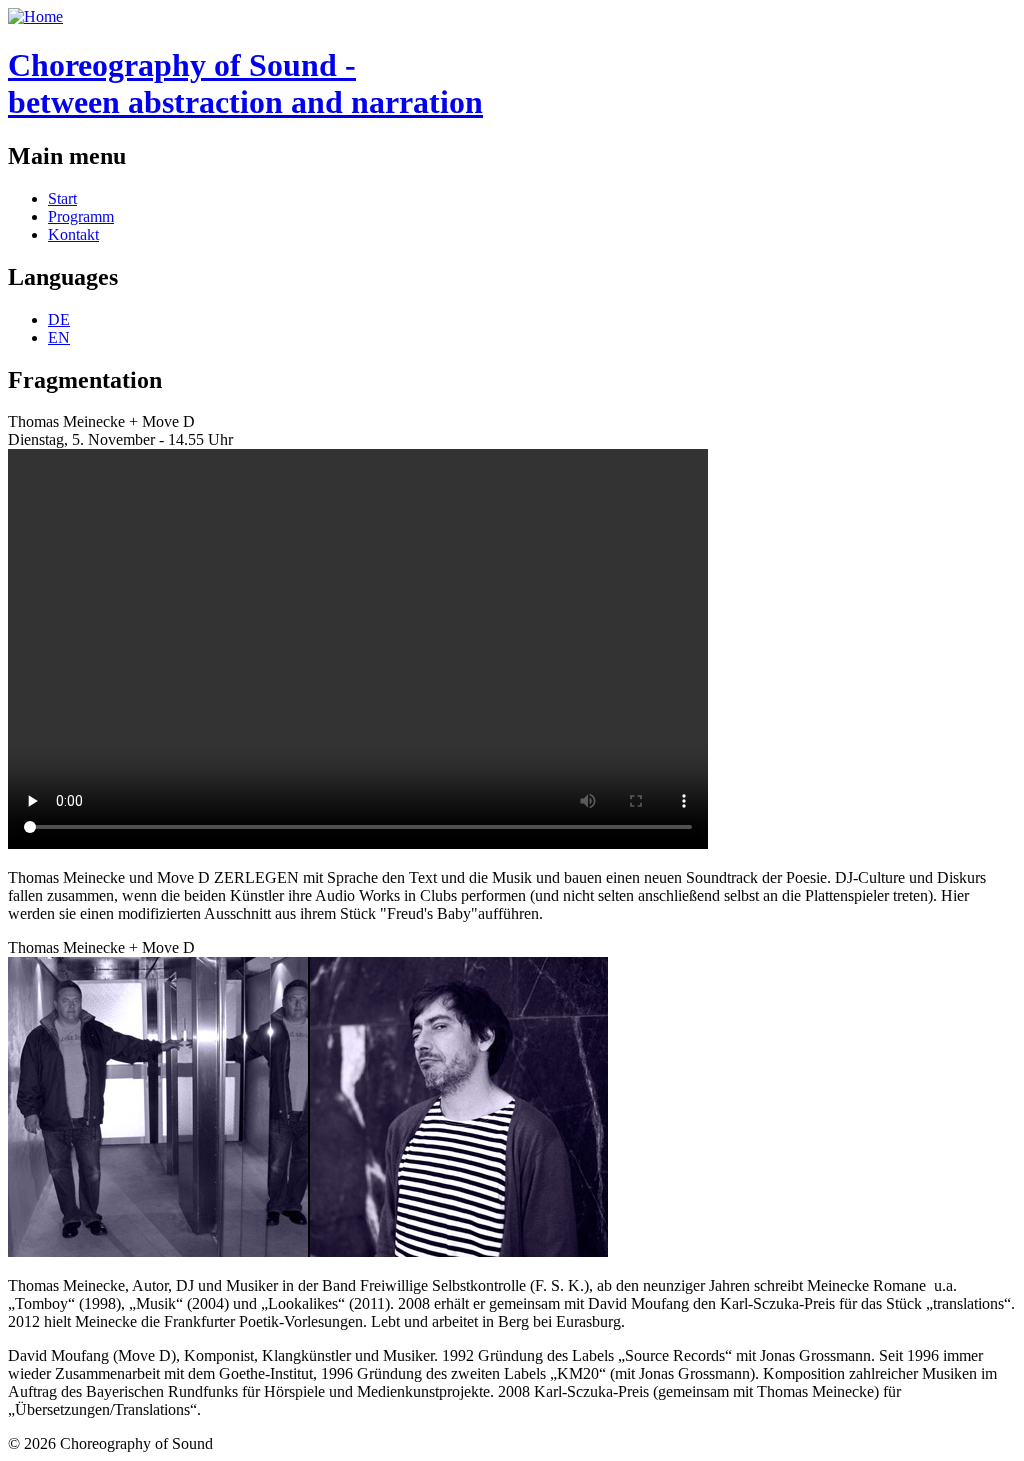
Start (62, 198)
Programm (81, 216)
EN (59, 337)
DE (59, 319)
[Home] (35, 16)
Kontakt (73, 234)
